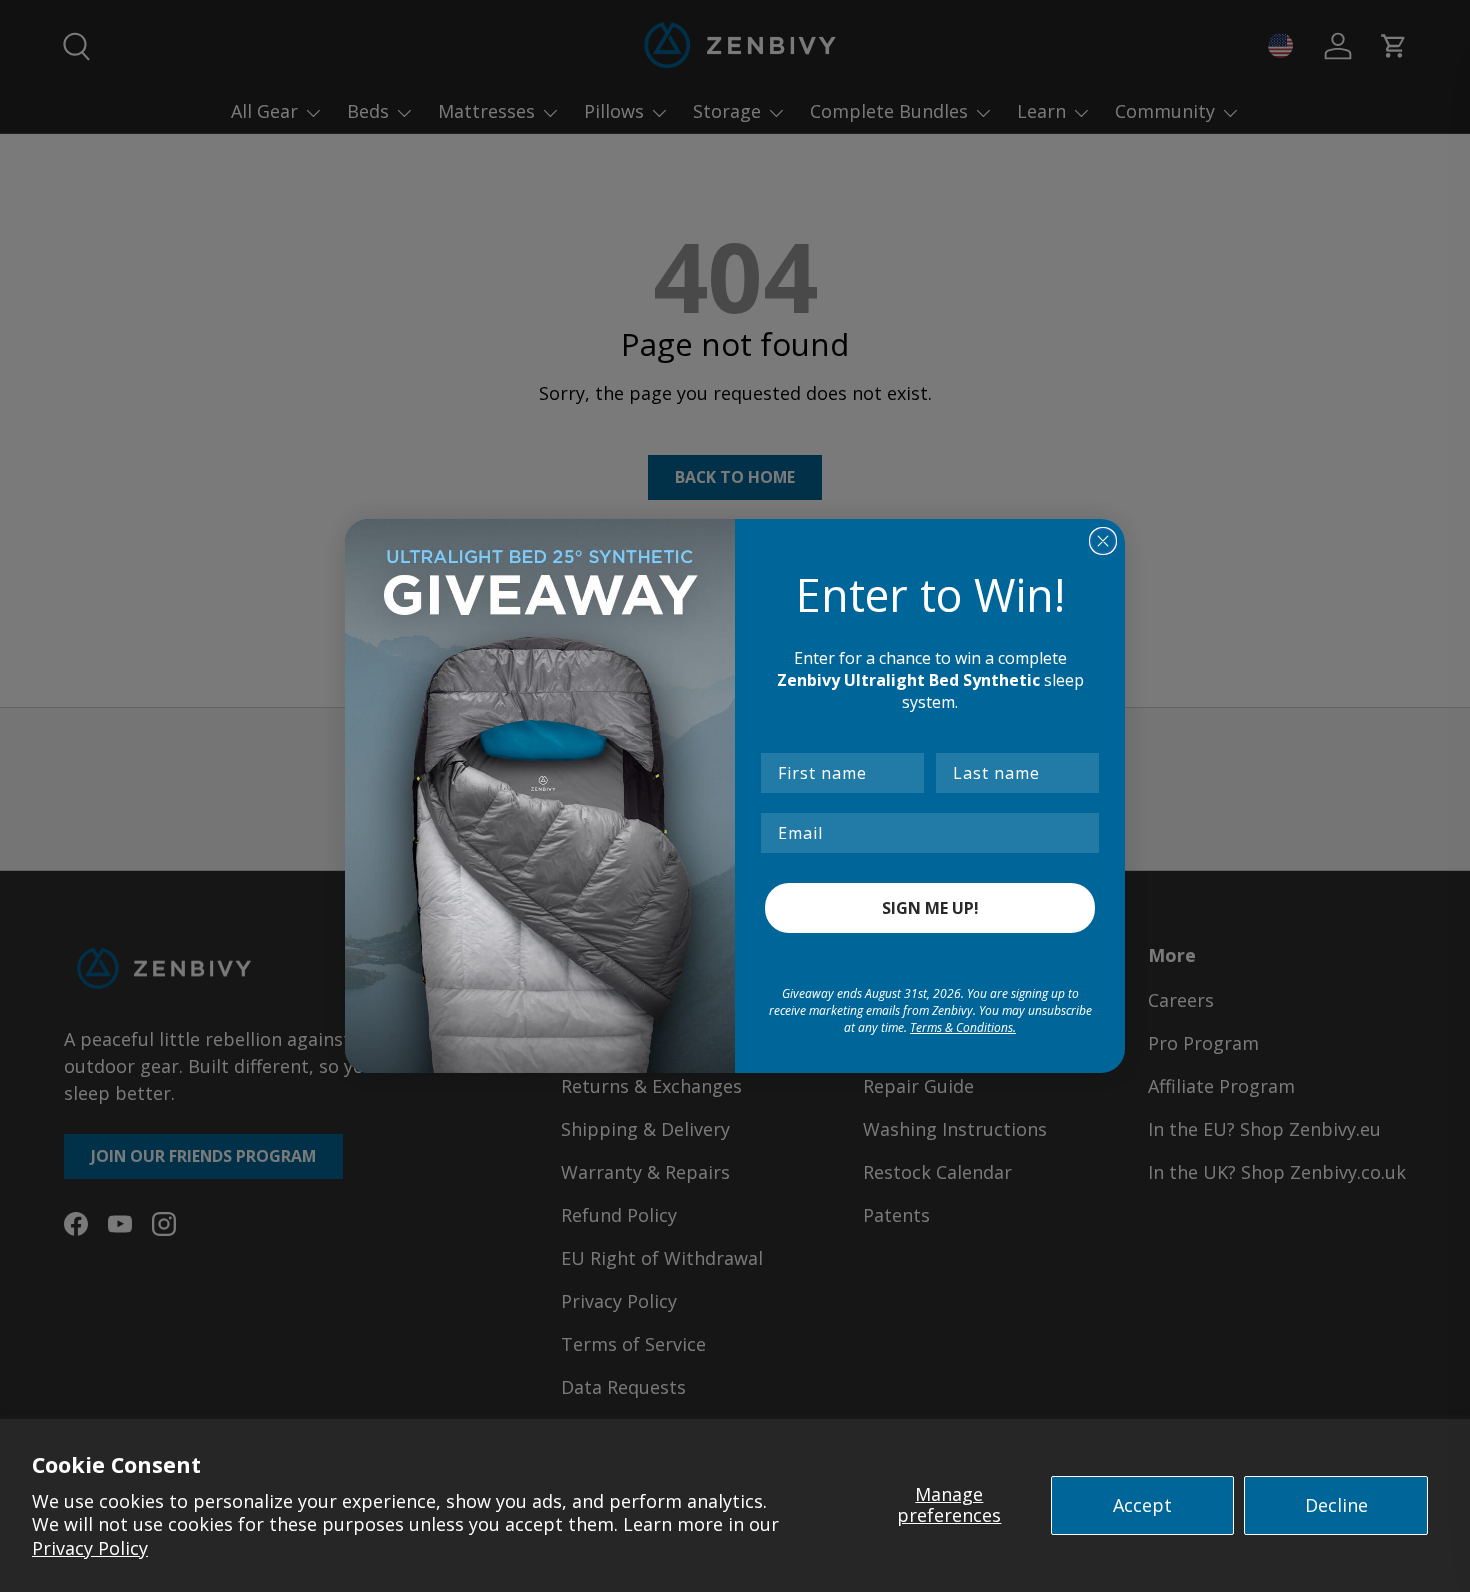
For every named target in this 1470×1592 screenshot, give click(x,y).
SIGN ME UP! (930, 908)
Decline (1336, 1505)
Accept (1142, 1505)
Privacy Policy (90, 1548)
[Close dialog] (1103, 541)
